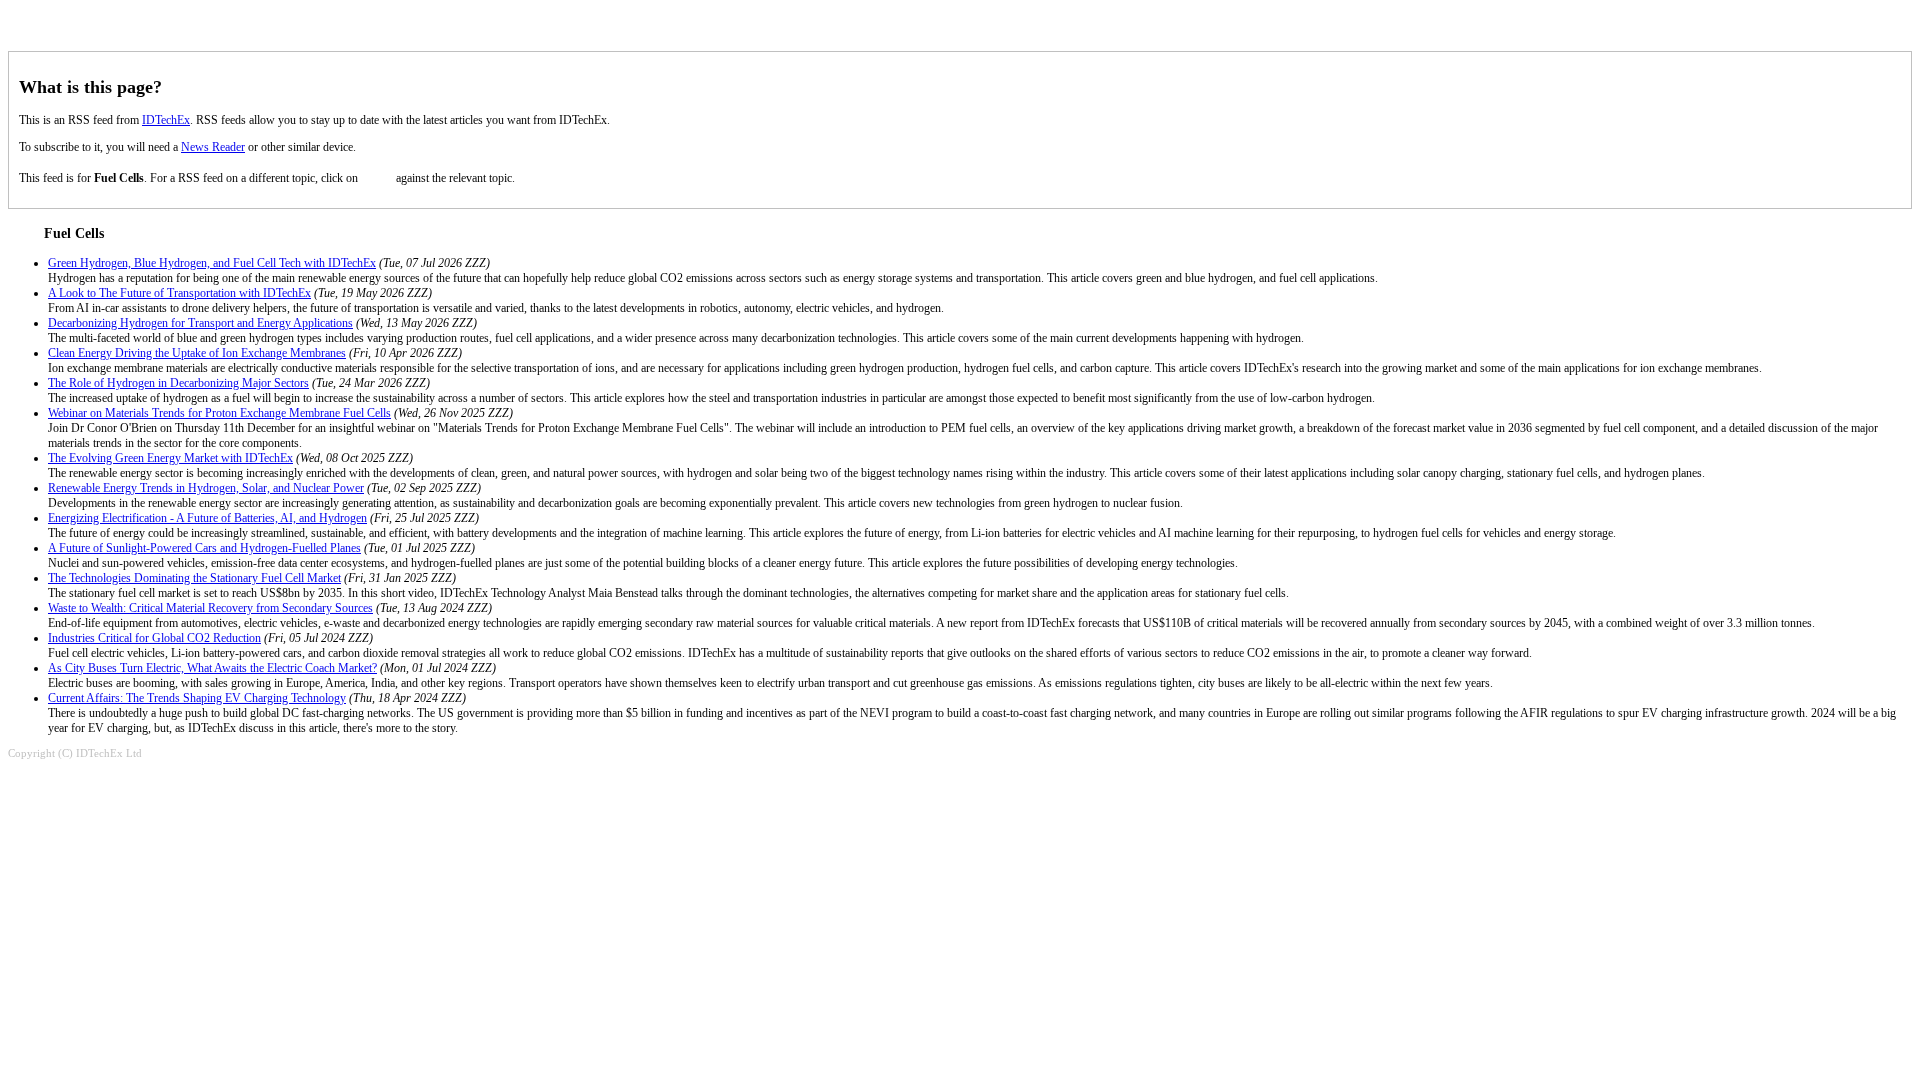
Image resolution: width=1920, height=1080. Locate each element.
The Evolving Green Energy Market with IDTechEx (170, 458)
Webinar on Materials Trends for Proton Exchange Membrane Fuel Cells (219, 413)
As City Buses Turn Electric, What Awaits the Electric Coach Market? (212, 668)
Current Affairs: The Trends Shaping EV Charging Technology (197, 698)
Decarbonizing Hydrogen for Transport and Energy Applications (200, 323)
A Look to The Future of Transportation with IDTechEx (179, 293)
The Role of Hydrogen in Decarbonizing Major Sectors (178, 383)
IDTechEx (166, 120)
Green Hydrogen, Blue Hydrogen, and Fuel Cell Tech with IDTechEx (212, 263)
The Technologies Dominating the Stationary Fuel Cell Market (194, 578)
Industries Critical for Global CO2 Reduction (154, 638)
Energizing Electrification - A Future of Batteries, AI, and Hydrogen (207, 518)
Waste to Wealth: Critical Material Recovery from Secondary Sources (210, 608)
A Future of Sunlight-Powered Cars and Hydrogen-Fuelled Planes (204, 548)
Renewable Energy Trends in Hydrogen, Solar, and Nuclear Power (206, 488)
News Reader (213, 147)
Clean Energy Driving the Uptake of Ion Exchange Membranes (197, 353)
